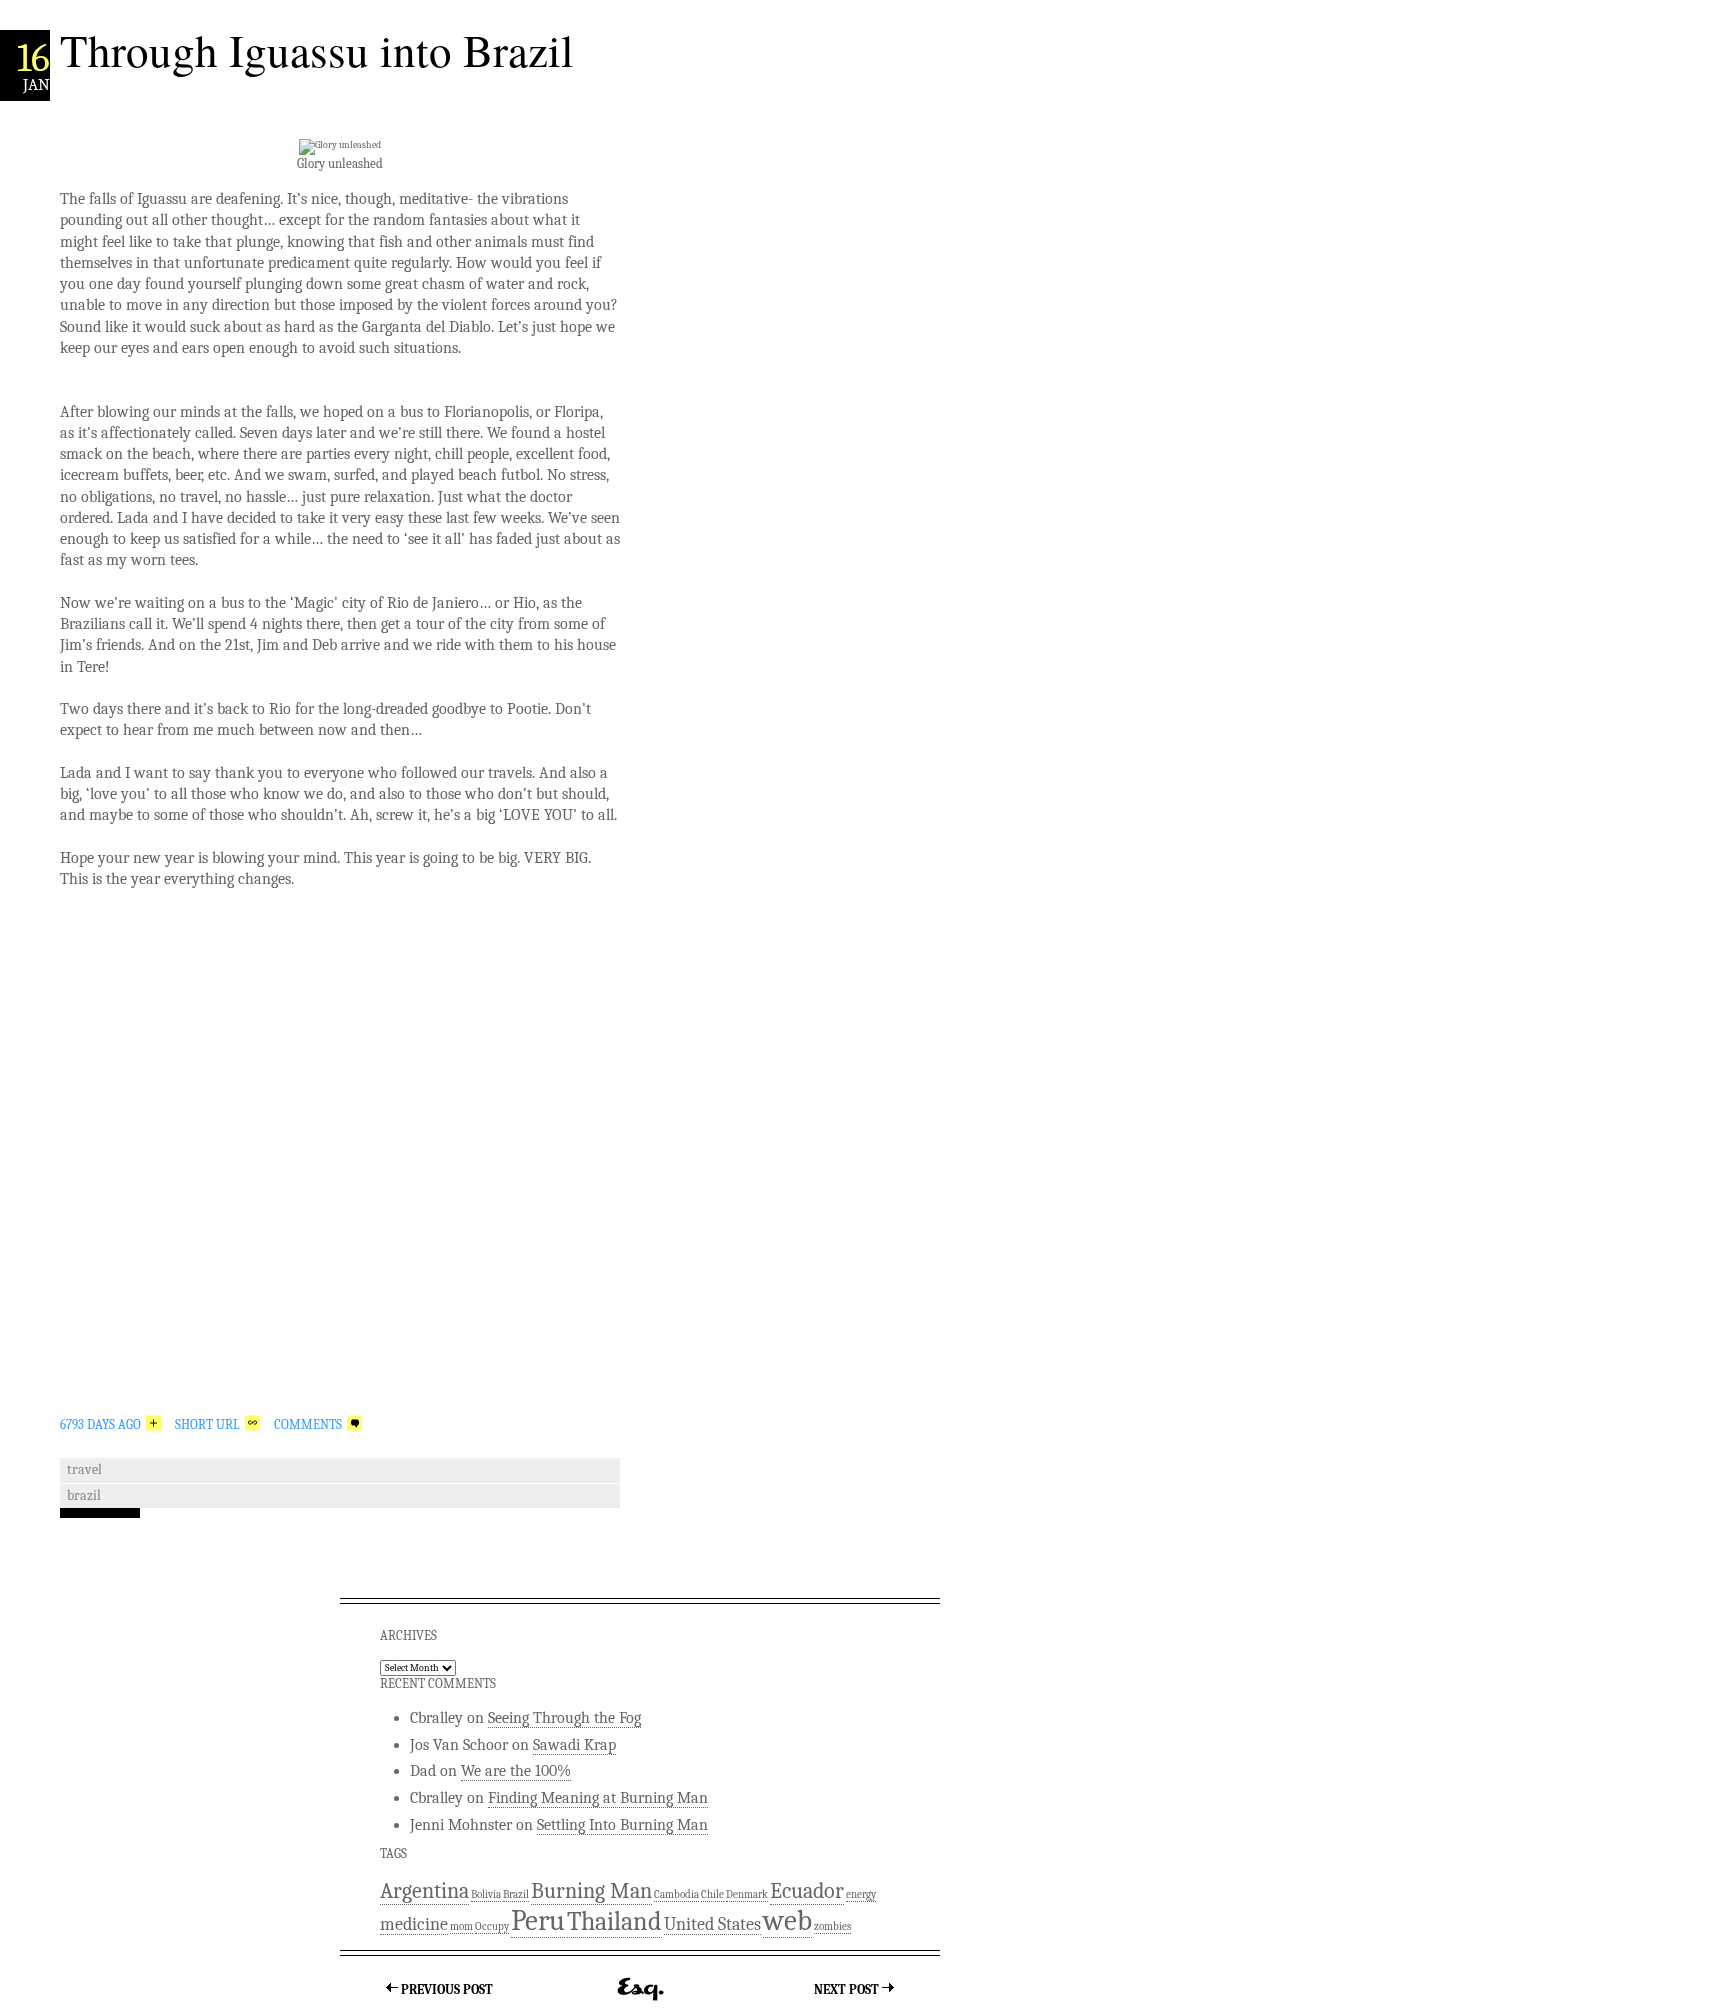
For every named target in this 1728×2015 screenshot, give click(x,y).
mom (461, 1926)
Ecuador (807, 1891)
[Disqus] (340, 1161)
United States (712, 1924)
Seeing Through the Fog (564, 1718)
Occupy (492, 1926)
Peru (538, 1920)
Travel (84, 1469)
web (787, 1920)
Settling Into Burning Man (622, 1825)
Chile (712, 1894)
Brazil (84, 1495)
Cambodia (676, 1894)
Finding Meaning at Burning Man (598, 1798)
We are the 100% (516, 1771)
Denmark (747, 1894)
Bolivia (486, 1894)
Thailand (614, 1921)
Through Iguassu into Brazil (317, 50)
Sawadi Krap (574, 1745)
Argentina (424, 1891)
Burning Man (591, 1891)
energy (861, 1894)
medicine (414, 1924)
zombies (832, 1926)
